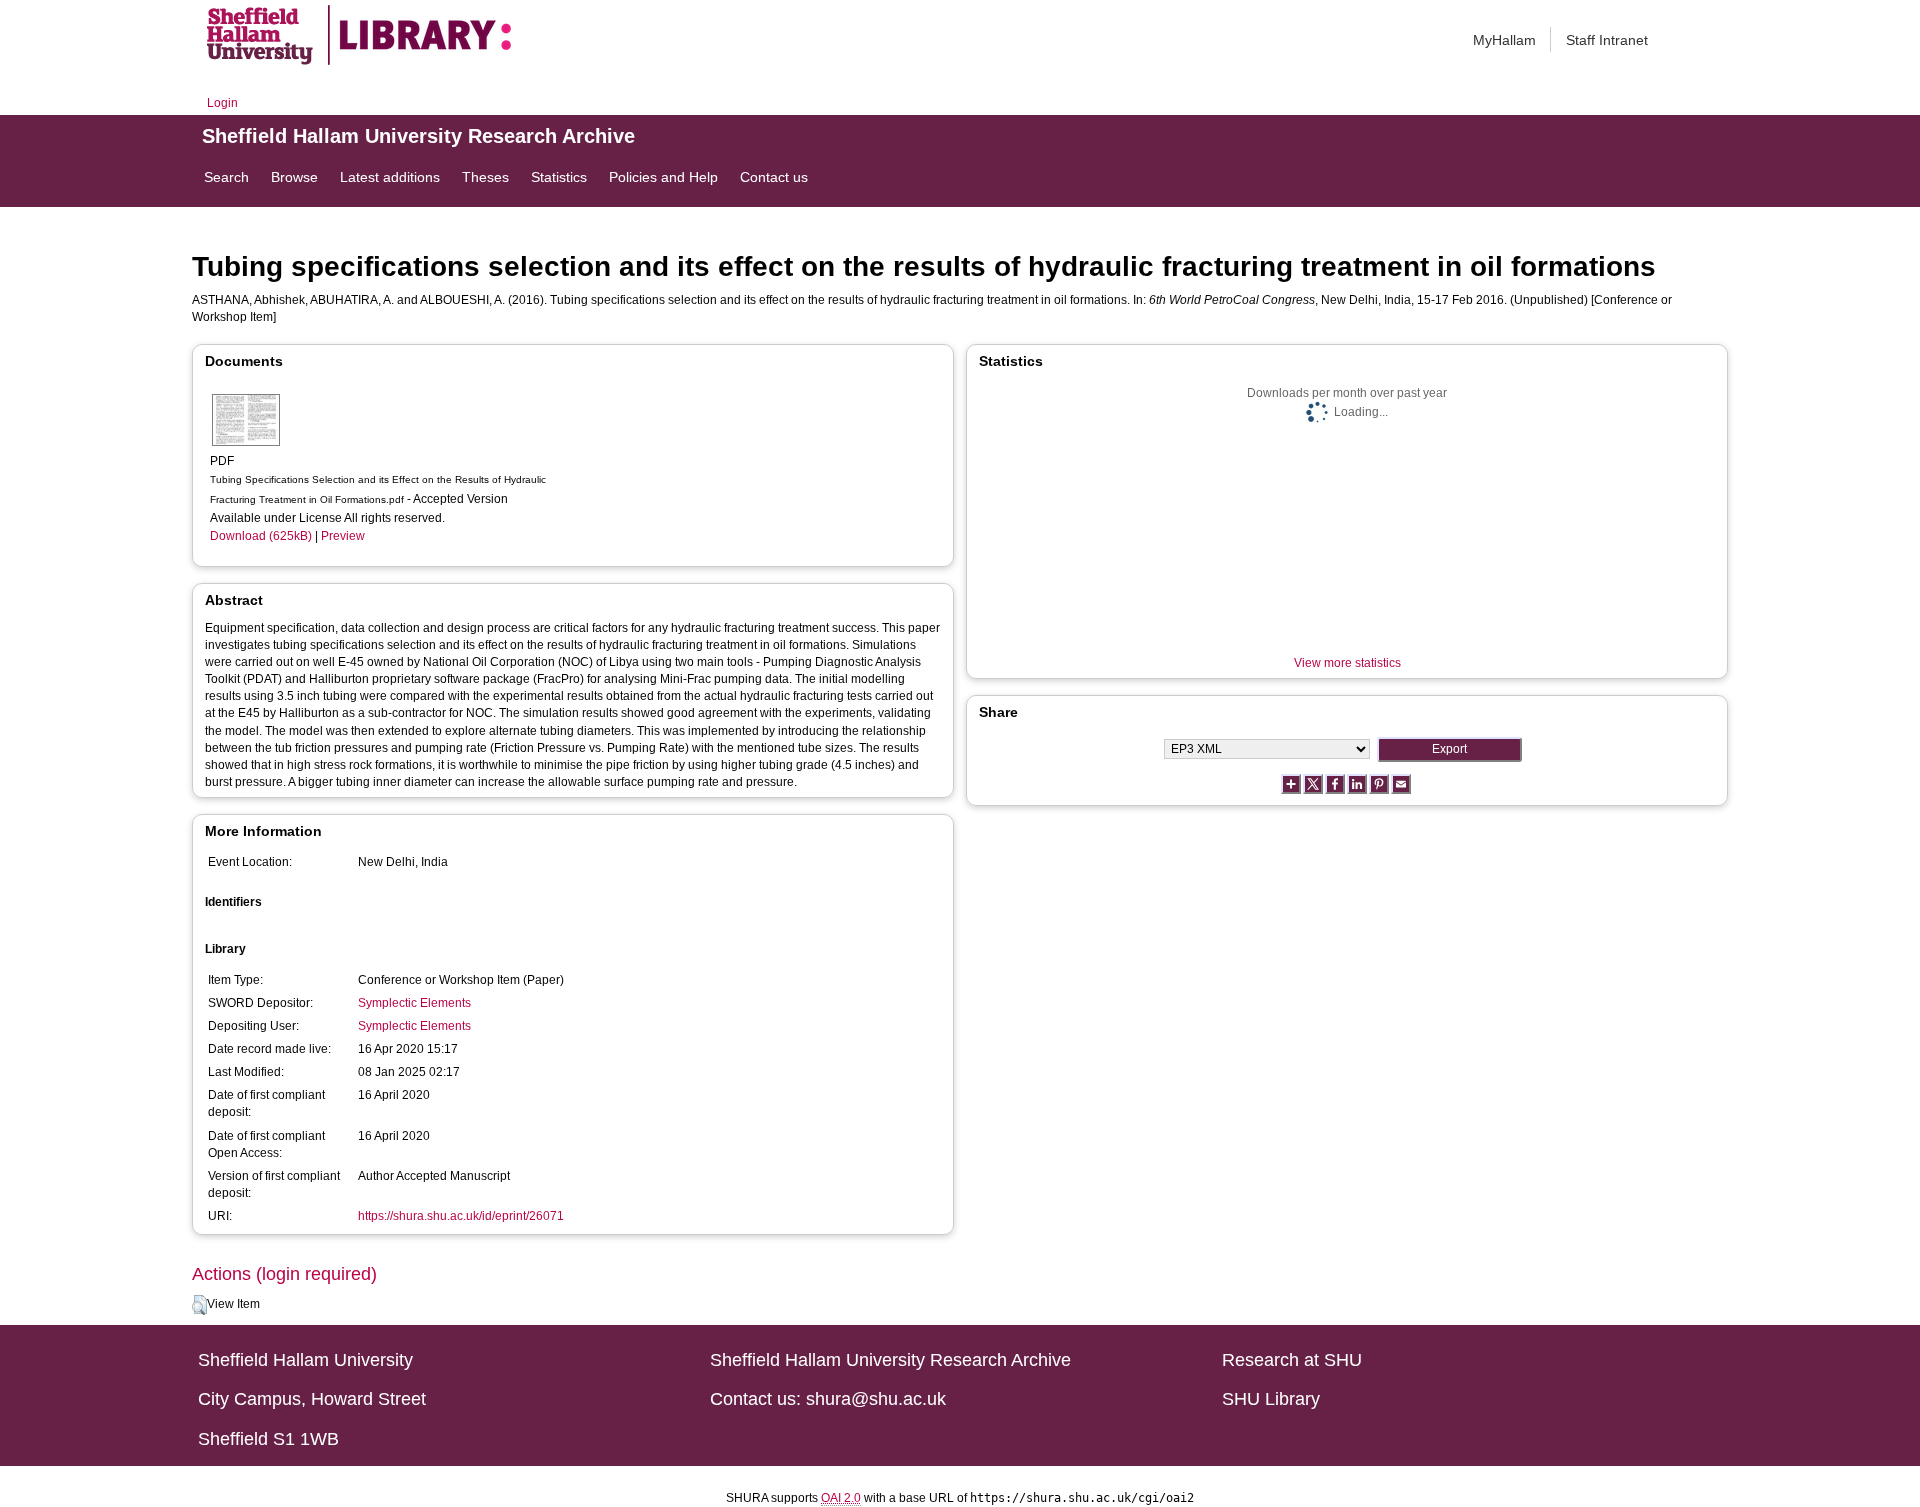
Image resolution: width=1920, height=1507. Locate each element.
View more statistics (1347, 663)
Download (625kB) (261, 536)
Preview (343, 536)
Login (222, 103)
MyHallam (1504, 40)
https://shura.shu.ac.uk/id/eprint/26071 (461, 1216)
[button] (199, 1305)
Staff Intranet (1607, 40)
